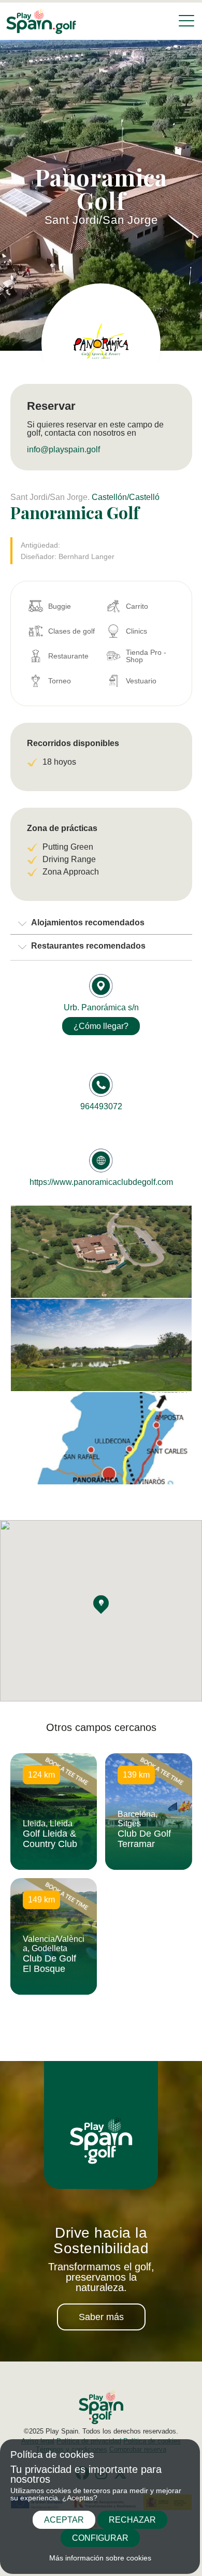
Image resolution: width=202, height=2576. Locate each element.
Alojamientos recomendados (88, 922)
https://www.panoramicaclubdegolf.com (101, 1182)
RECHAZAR (132, 2520)
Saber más (101, 2317)
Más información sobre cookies (100, 2558)
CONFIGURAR (100, 2538)
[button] (101, 1603)
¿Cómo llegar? (101, 1026)
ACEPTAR (64, 2520)
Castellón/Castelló (126, 497)
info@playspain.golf (63, 449)
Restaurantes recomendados (88, 946)
